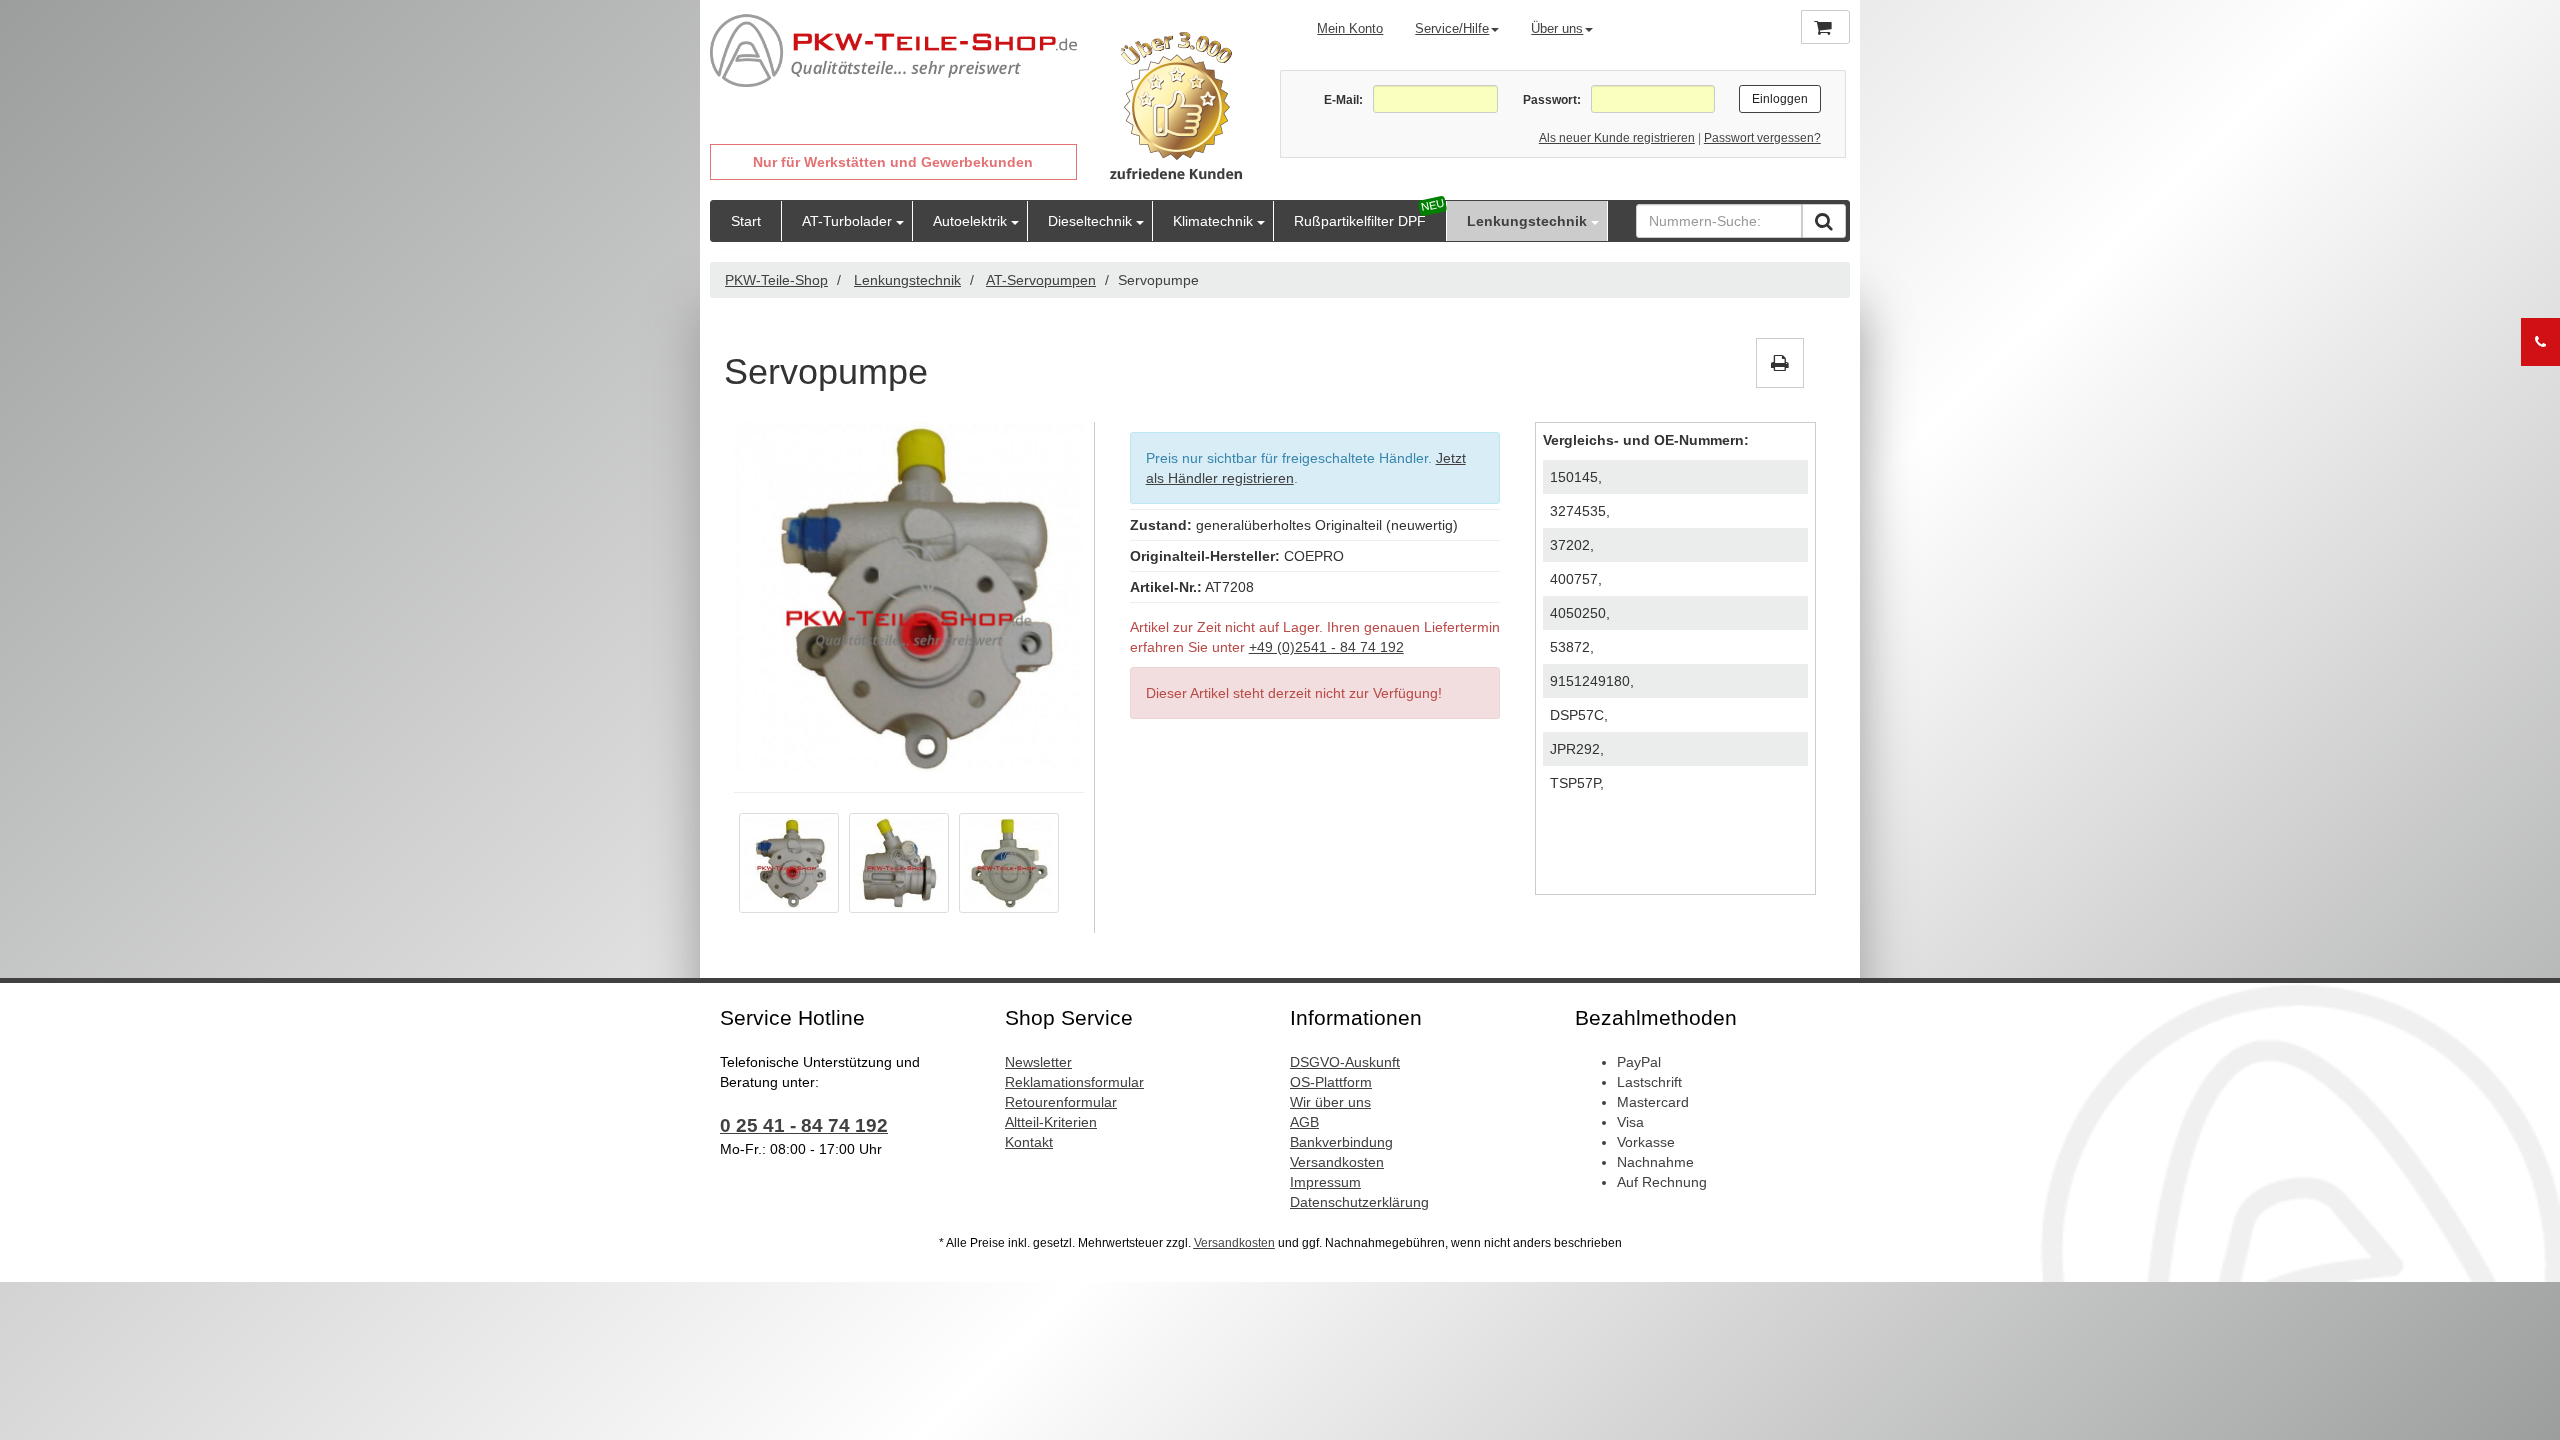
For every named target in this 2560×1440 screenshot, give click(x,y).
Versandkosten (1337, 1162)
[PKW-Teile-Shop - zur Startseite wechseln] (893, 51)
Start (746, 221)
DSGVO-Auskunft (1345, 1062)
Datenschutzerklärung (1359, 1202)
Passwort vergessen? (1762, 138)
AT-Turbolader (847, 221)
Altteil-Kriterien (1051, 1122)
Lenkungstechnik (1527, 221)
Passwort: (1551, 100)
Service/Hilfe (1452, 28)
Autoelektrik (970, 221)
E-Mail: (1343, 100)
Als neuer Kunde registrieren (1617, 138)
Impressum (1325, 1182)
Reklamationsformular (1074, 1082)
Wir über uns (1330, 1102)
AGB (1304, 1122)
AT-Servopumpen (1041, 280)
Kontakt (1029, 1142)
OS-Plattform (1331, 1082)
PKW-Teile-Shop (776, 280)
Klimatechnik (1213, 221)
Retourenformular (1061, 1102)
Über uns (1557, 28)
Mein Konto (1350, 28)
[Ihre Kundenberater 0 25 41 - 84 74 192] (2540, 342)
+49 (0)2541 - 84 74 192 (1326, 647)
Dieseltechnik (1090, 221)
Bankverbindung (1341, 1142)
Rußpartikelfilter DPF (1360, 221)
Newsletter (1038, 1062)
